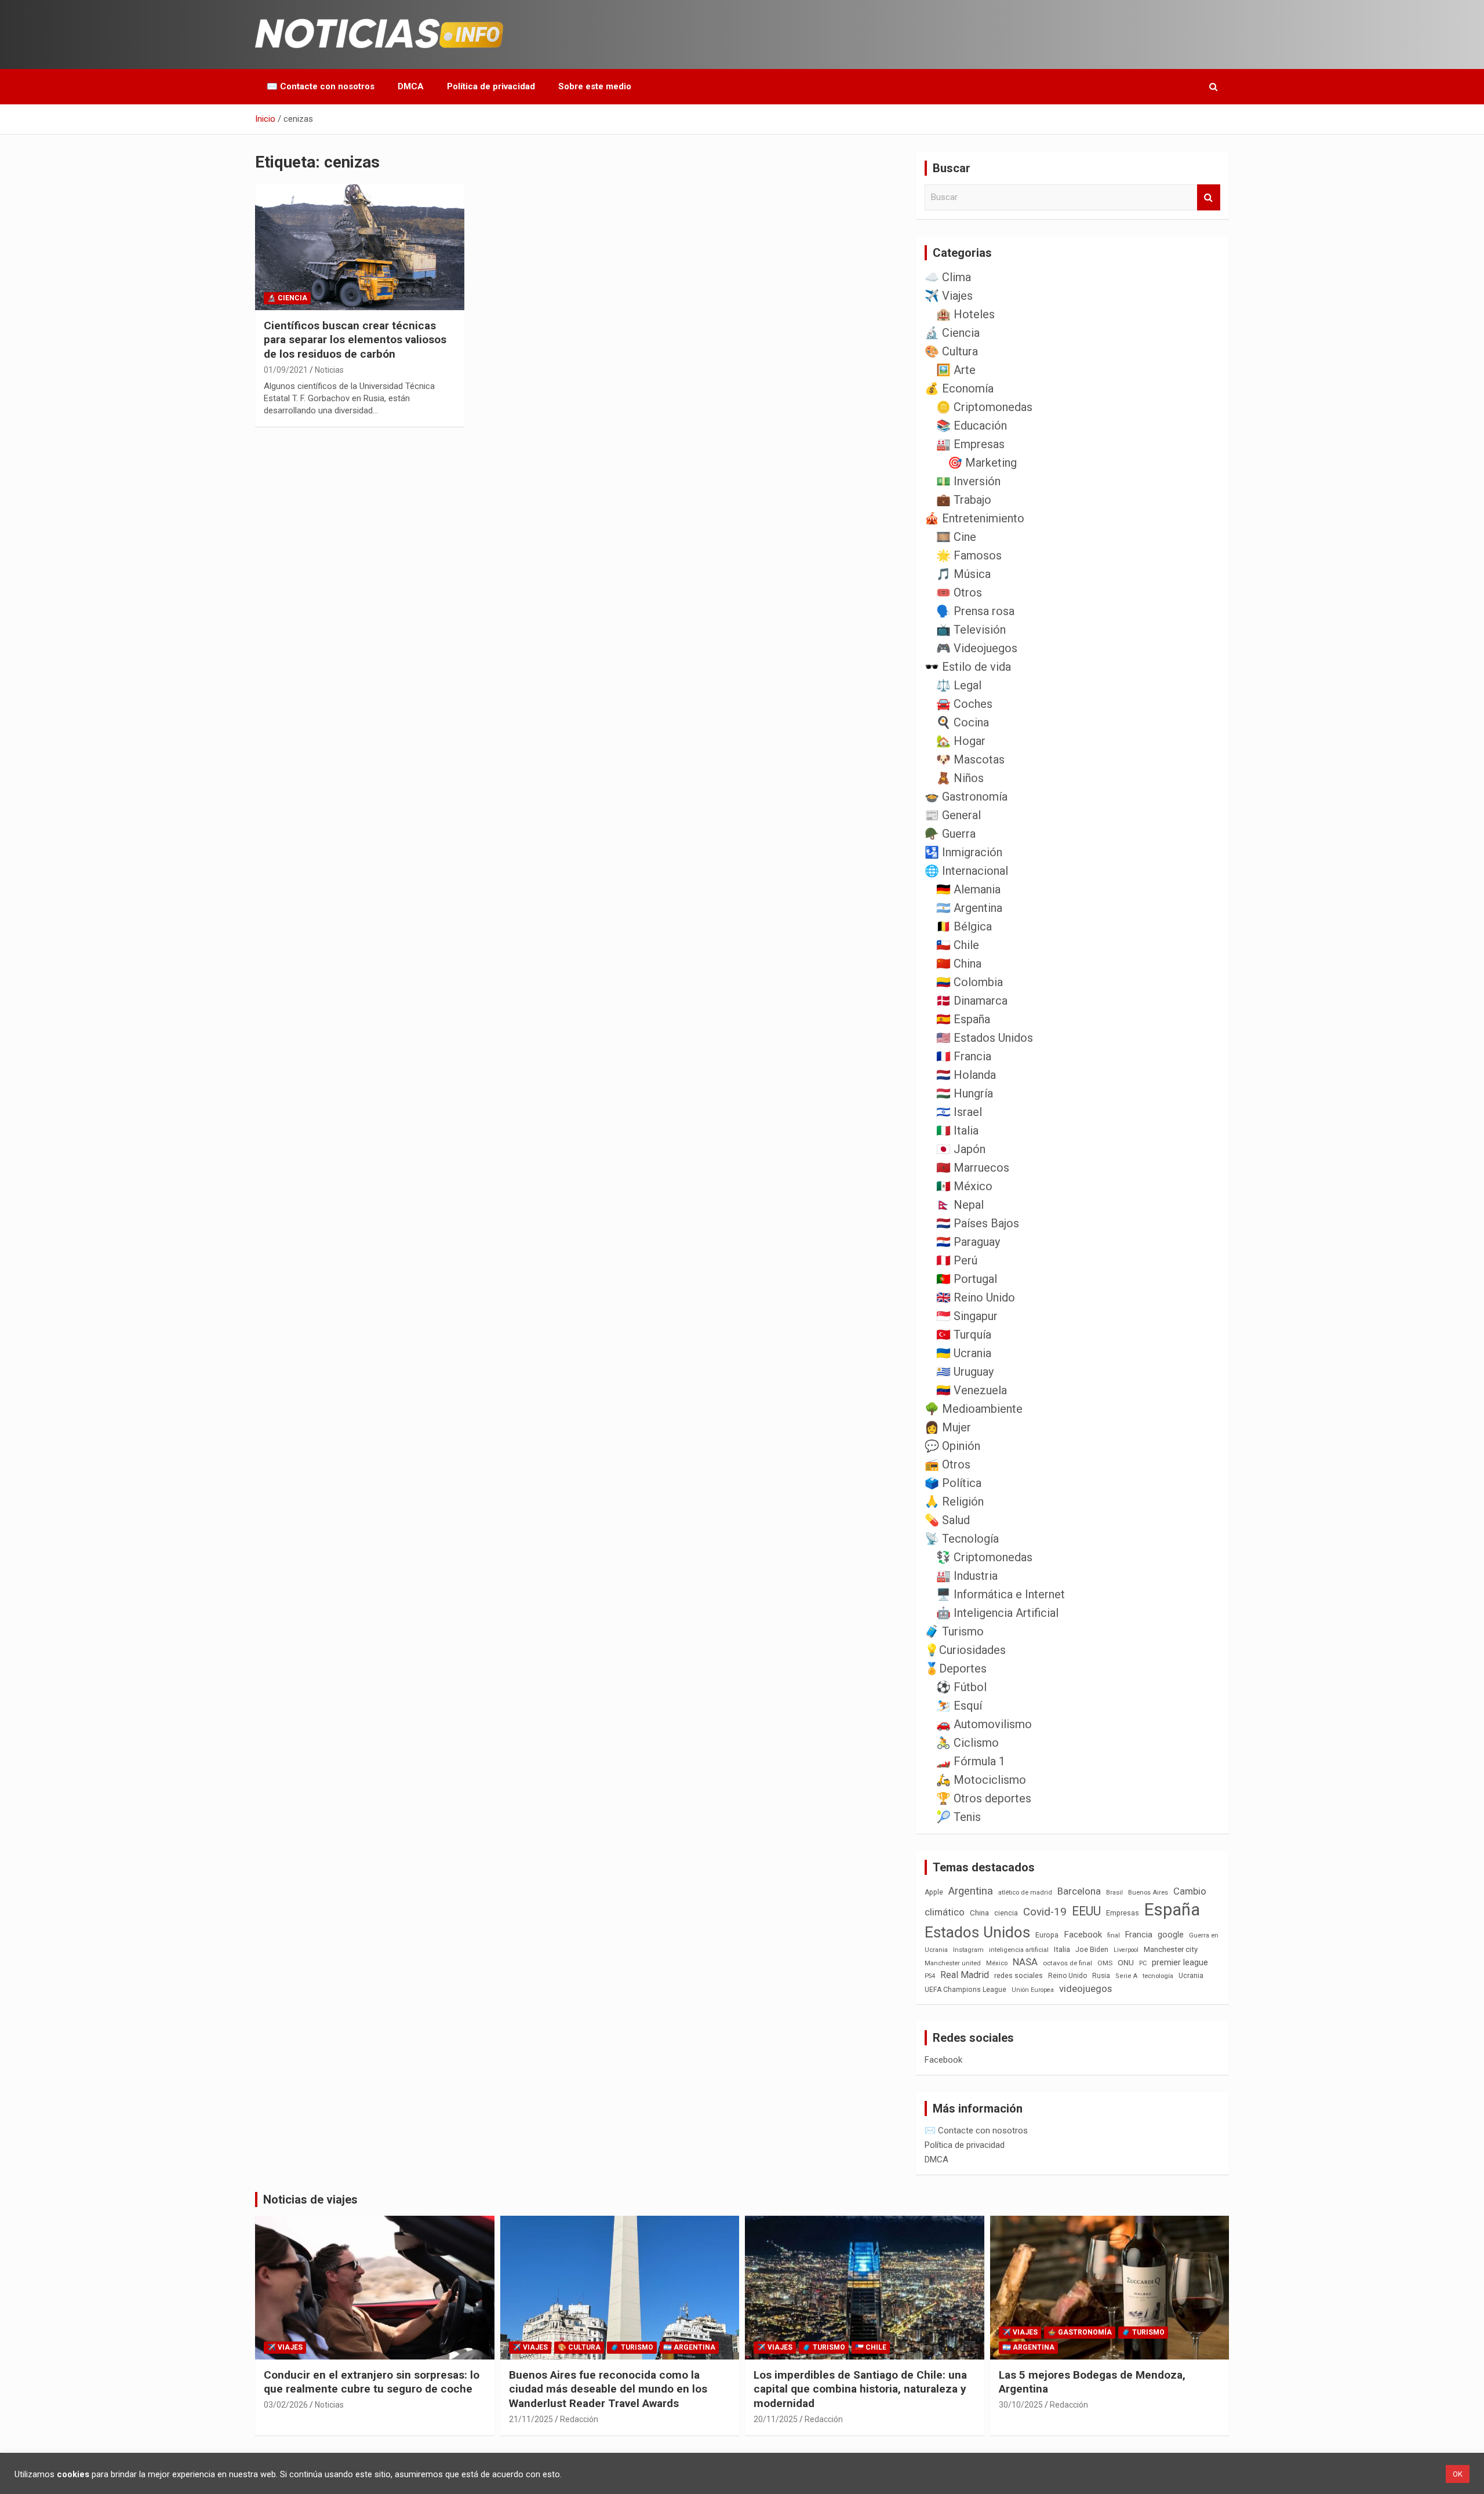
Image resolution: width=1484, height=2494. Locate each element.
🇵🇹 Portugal (967, 1279)
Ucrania (1191, 1976)
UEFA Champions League (965, 1990)
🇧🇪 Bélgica (964, 926)
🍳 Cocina (963, 722)
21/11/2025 (531, 2419)
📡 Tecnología (962, 1539)
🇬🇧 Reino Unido (976, 1297)
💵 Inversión (968, 481)
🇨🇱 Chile (958, 945)
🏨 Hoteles (965, 314)
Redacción (579, 2419)
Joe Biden (1092, 1950)
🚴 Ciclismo (967, 1743)
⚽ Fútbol (961, 1687)
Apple (934, 1892)
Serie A (1126, 1976)
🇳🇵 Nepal (960, 1205)
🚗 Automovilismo (984, 1724)
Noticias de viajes (310, 2199)
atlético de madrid (1025, 1893)
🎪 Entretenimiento (974, 518)
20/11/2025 (776, 2419)
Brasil (1114, 1893)
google (1171, 1935)
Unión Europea (1033, 1990)
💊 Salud (947, 1520)
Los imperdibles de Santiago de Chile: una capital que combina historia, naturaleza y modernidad (860, 2389)
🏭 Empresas (970, 444)
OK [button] (1458, 2474)
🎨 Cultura (951, 351)
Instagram (968, 1950)
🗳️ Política (953, 1483)
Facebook (1083, 1935)
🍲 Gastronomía (966, 797)
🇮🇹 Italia (957, 1130)
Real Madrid (965, 1975)
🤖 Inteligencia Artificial (997, 1613)
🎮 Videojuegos (977, 648)
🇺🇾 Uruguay (965, 1372)
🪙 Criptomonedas (984, 407)
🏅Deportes (956, 1668)
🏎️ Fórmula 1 (971, 1761)
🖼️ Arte (956, 370)
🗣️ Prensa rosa (975, 611)
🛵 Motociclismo (981, 1780)
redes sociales (1019, 1975)
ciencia (1006, 1913)
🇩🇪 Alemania (968, 889)
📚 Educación (972, 426)
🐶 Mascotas (970, 759)
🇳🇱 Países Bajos (978, 1223)
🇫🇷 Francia (964, 1056)
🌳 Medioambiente (974, 1409)
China (979, 1913)
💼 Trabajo (964, 500)
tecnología (1158, 1976)
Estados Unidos (977, 1932)
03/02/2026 (286, 2405)
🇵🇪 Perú (957, 1260)
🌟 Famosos (969, 555)
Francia (1139, 1935)
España (1172, 1910)
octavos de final (1067, 1963)
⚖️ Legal (959, 685)
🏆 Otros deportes (984, 1798)
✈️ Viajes (949, 296)
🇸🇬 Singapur (967, 1316)
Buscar (1209, 197)
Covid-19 (1045, 1912)
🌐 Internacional (966, 871)
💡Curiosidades (965, 1650)
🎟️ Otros (959, 592)
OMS (1105, 1963)
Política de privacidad (491, 86)
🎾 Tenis (959, 1817)
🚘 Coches (964, 704)
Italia (1062, 1949)
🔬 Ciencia (287, 298)
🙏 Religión (954, 1502)
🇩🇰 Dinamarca (972, 1001)
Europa (1047, 1935)
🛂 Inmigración (963, 852)
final (1114, 1935)
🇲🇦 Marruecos (973, 1168)
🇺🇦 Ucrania (964, 1353)
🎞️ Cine (956, 537)
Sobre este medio (595, 86)
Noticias (329, 370)
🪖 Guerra (950, 834)
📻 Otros (947, 1464)
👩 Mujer (948, 1427)
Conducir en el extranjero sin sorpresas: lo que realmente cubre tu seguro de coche (372, 2382)
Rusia (1101, 1976)
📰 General (953, 815)
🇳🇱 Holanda (966, 1075)
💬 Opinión (952, 1446)
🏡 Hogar (961, 741)
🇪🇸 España (963, 1019)
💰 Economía (959, 388)
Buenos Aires (1148, 1893)
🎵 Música (963, 574)
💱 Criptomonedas (984, 1557)
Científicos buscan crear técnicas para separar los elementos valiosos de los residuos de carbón (355, 340)
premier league (1180, 1962)
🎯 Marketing (982, 463)
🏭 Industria (967, 1576)
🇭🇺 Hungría (965, 1093)
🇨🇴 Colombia (970, 982)
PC (1143, 1963)
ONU (1126, 1962)
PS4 (930, 1976)
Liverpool (1126, 1950)
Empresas (1123, 1913)
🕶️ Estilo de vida (968, 667)
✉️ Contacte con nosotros (321, 86)
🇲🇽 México (964, 1186)
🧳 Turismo (954, 1631)
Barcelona (1079, 1891)
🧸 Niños (960, 778)
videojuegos (1085, 1988)
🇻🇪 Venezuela (972, 1390)
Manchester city (1171, 1949)
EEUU (1086, 1911)
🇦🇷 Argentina (969, 908)
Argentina (971, 1891)
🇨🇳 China (959, 964)
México (997, 1963)
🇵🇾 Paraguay (968, 1242)
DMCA (411, 86)
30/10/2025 (1021, 2405)
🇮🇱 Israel (959, 1112)
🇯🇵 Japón (961, 1149)
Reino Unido (1067, 1976)
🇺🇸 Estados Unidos (985, 1038)
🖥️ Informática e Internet (1001, 1594)
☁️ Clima (948, 277)
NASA (1025, 1962)
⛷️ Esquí (959, 1706)
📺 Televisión (971, 630)
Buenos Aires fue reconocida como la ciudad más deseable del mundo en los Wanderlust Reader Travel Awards (608, 2389)
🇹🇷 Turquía (964, 1335)
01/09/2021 (286, 370)
